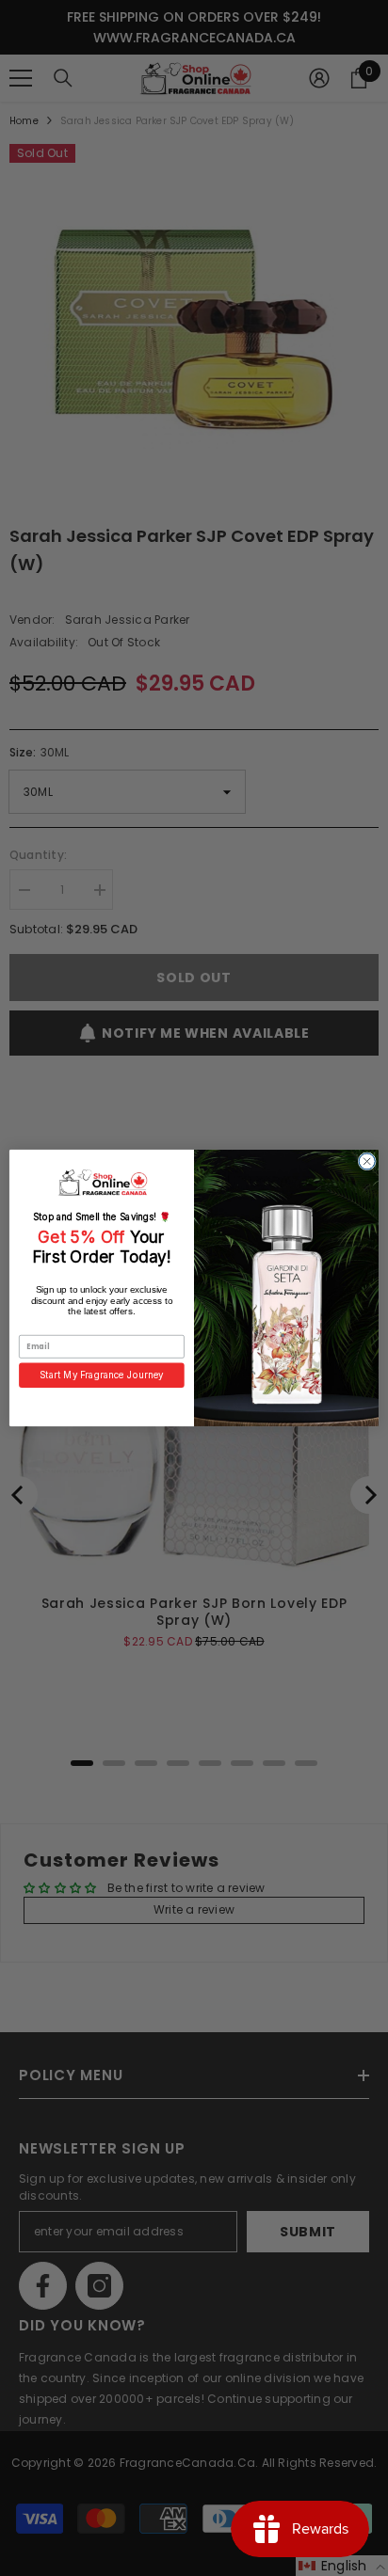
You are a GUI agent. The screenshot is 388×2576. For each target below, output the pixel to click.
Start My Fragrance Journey (102, 1375)
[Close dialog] (367, 1161)
